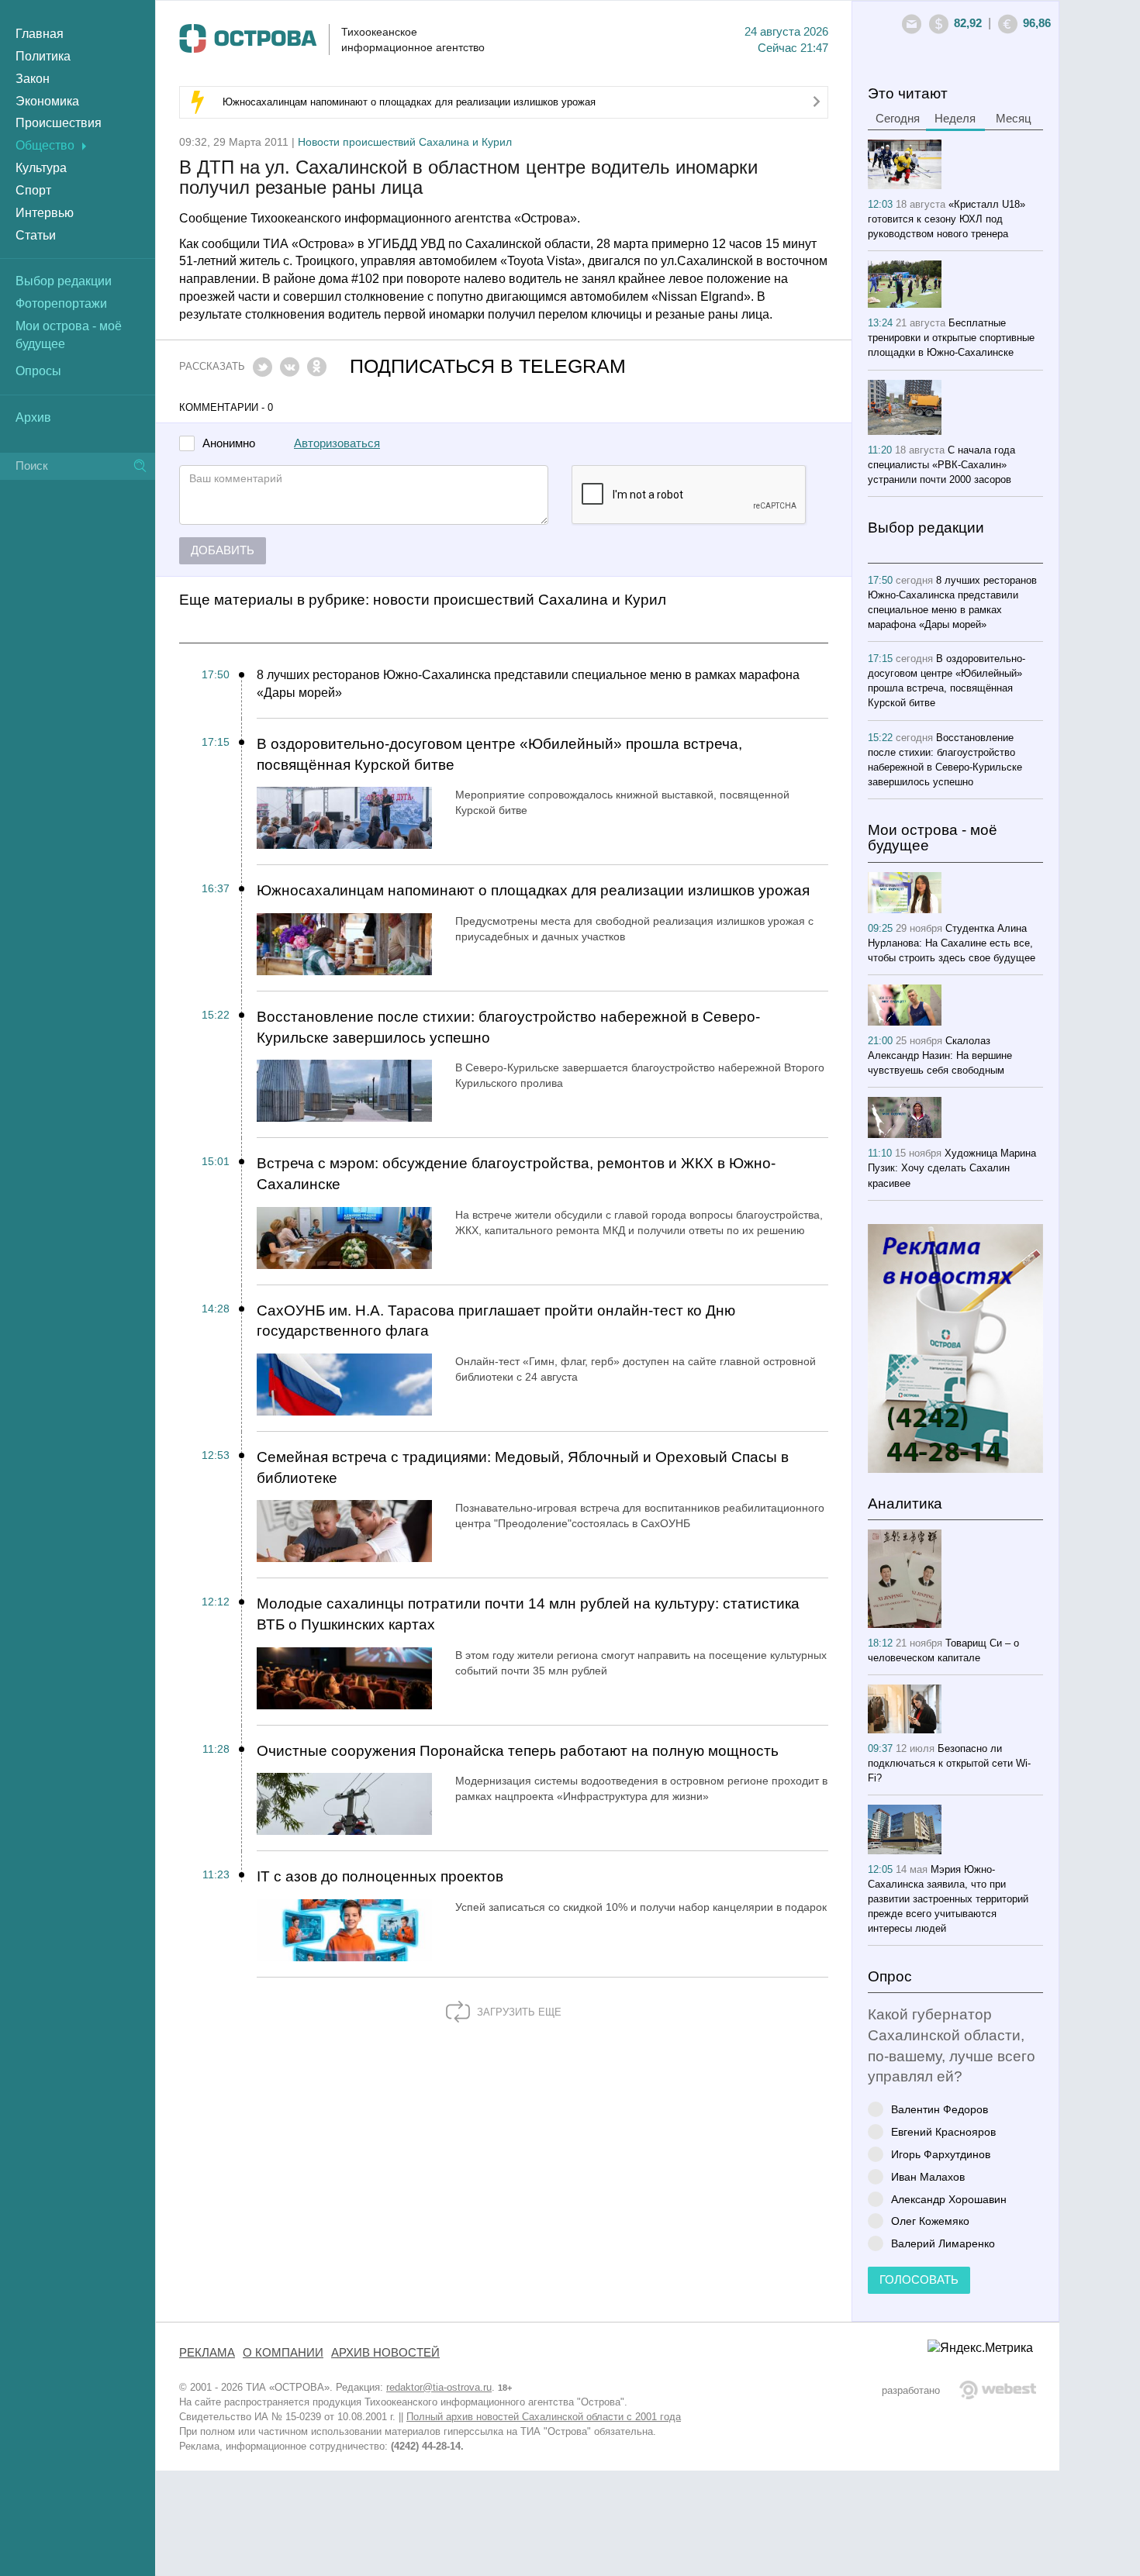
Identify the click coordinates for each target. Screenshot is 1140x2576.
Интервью (45, 213)
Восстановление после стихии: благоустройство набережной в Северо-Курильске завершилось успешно (508, 1027)
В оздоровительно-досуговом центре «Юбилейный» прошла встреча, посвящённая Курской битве (499, 754)
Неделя (955, 119)
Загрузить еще (518, 2012)
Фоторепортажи (61, 303)
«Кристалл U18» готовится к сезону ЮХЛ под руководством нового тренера (947, 219)
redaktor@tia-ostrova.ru (439, 2387)
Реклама (207, 2353)
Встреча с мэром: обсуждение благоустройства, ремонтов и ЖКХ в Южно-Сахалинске (516, 1174)
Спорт (33, 190)
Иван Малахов (928, 2176)
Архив (33, 417)
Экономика (47, 101)
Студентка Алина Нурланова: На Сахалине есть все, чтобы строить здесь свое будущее (952, 943)
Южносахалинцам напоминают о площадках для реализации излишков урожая (409, 102)
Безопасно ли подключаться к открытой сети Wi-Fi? (949, 1763)
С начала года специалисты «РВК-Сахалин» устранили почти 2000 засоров (941, 465)
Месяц (1014, 119)
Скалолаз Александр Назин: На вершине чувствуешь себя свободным (940, 1055)
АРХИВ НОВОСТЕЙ (385, 2353)
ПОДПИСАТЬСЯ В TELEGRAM (488, 366)
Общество (45, 145)
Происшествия (59, 123)
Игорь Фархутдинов (941, 2154)
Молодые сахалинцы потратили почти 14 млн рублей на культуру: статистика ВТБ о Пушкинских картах (528, 1614)
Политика (43, 56)
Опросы (38, 371)
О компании (283, 2353)
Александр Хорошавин (949, 2199)
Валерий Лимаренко (943, 2243)
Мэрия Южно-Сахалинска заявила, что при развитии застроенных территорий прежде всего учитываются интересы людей (948, 1899)
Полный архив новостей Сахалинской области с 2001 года (544, 2417)
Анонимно (229, 444)
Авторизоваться (337, 443)
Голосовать (919, 2280)
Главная (40, 34)
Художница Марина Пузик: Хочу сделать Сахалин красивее (952, 1168)
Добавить (223, 550)
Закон (33, 79)
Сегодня (898, 119)
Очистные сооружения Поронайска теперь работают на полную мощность (518, 1751)
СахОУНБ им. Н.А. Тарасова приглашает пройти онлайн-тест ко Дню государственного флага (496, 1321)
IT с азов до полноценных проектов (380, 1876)
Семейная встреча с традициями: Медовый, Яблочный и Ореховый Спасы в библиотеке (523, 1467)
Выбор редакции (64, 281)
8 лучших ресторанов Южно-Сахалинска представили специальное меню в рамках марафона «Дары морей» (528, 684)
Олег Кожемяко (930, 2221)
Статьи (36, 235)
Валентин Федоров (940, 2109)
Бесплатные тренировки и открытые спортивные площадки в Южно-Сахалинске (951, 338)
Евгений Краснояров (943, 2131)
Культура (41, 168)
